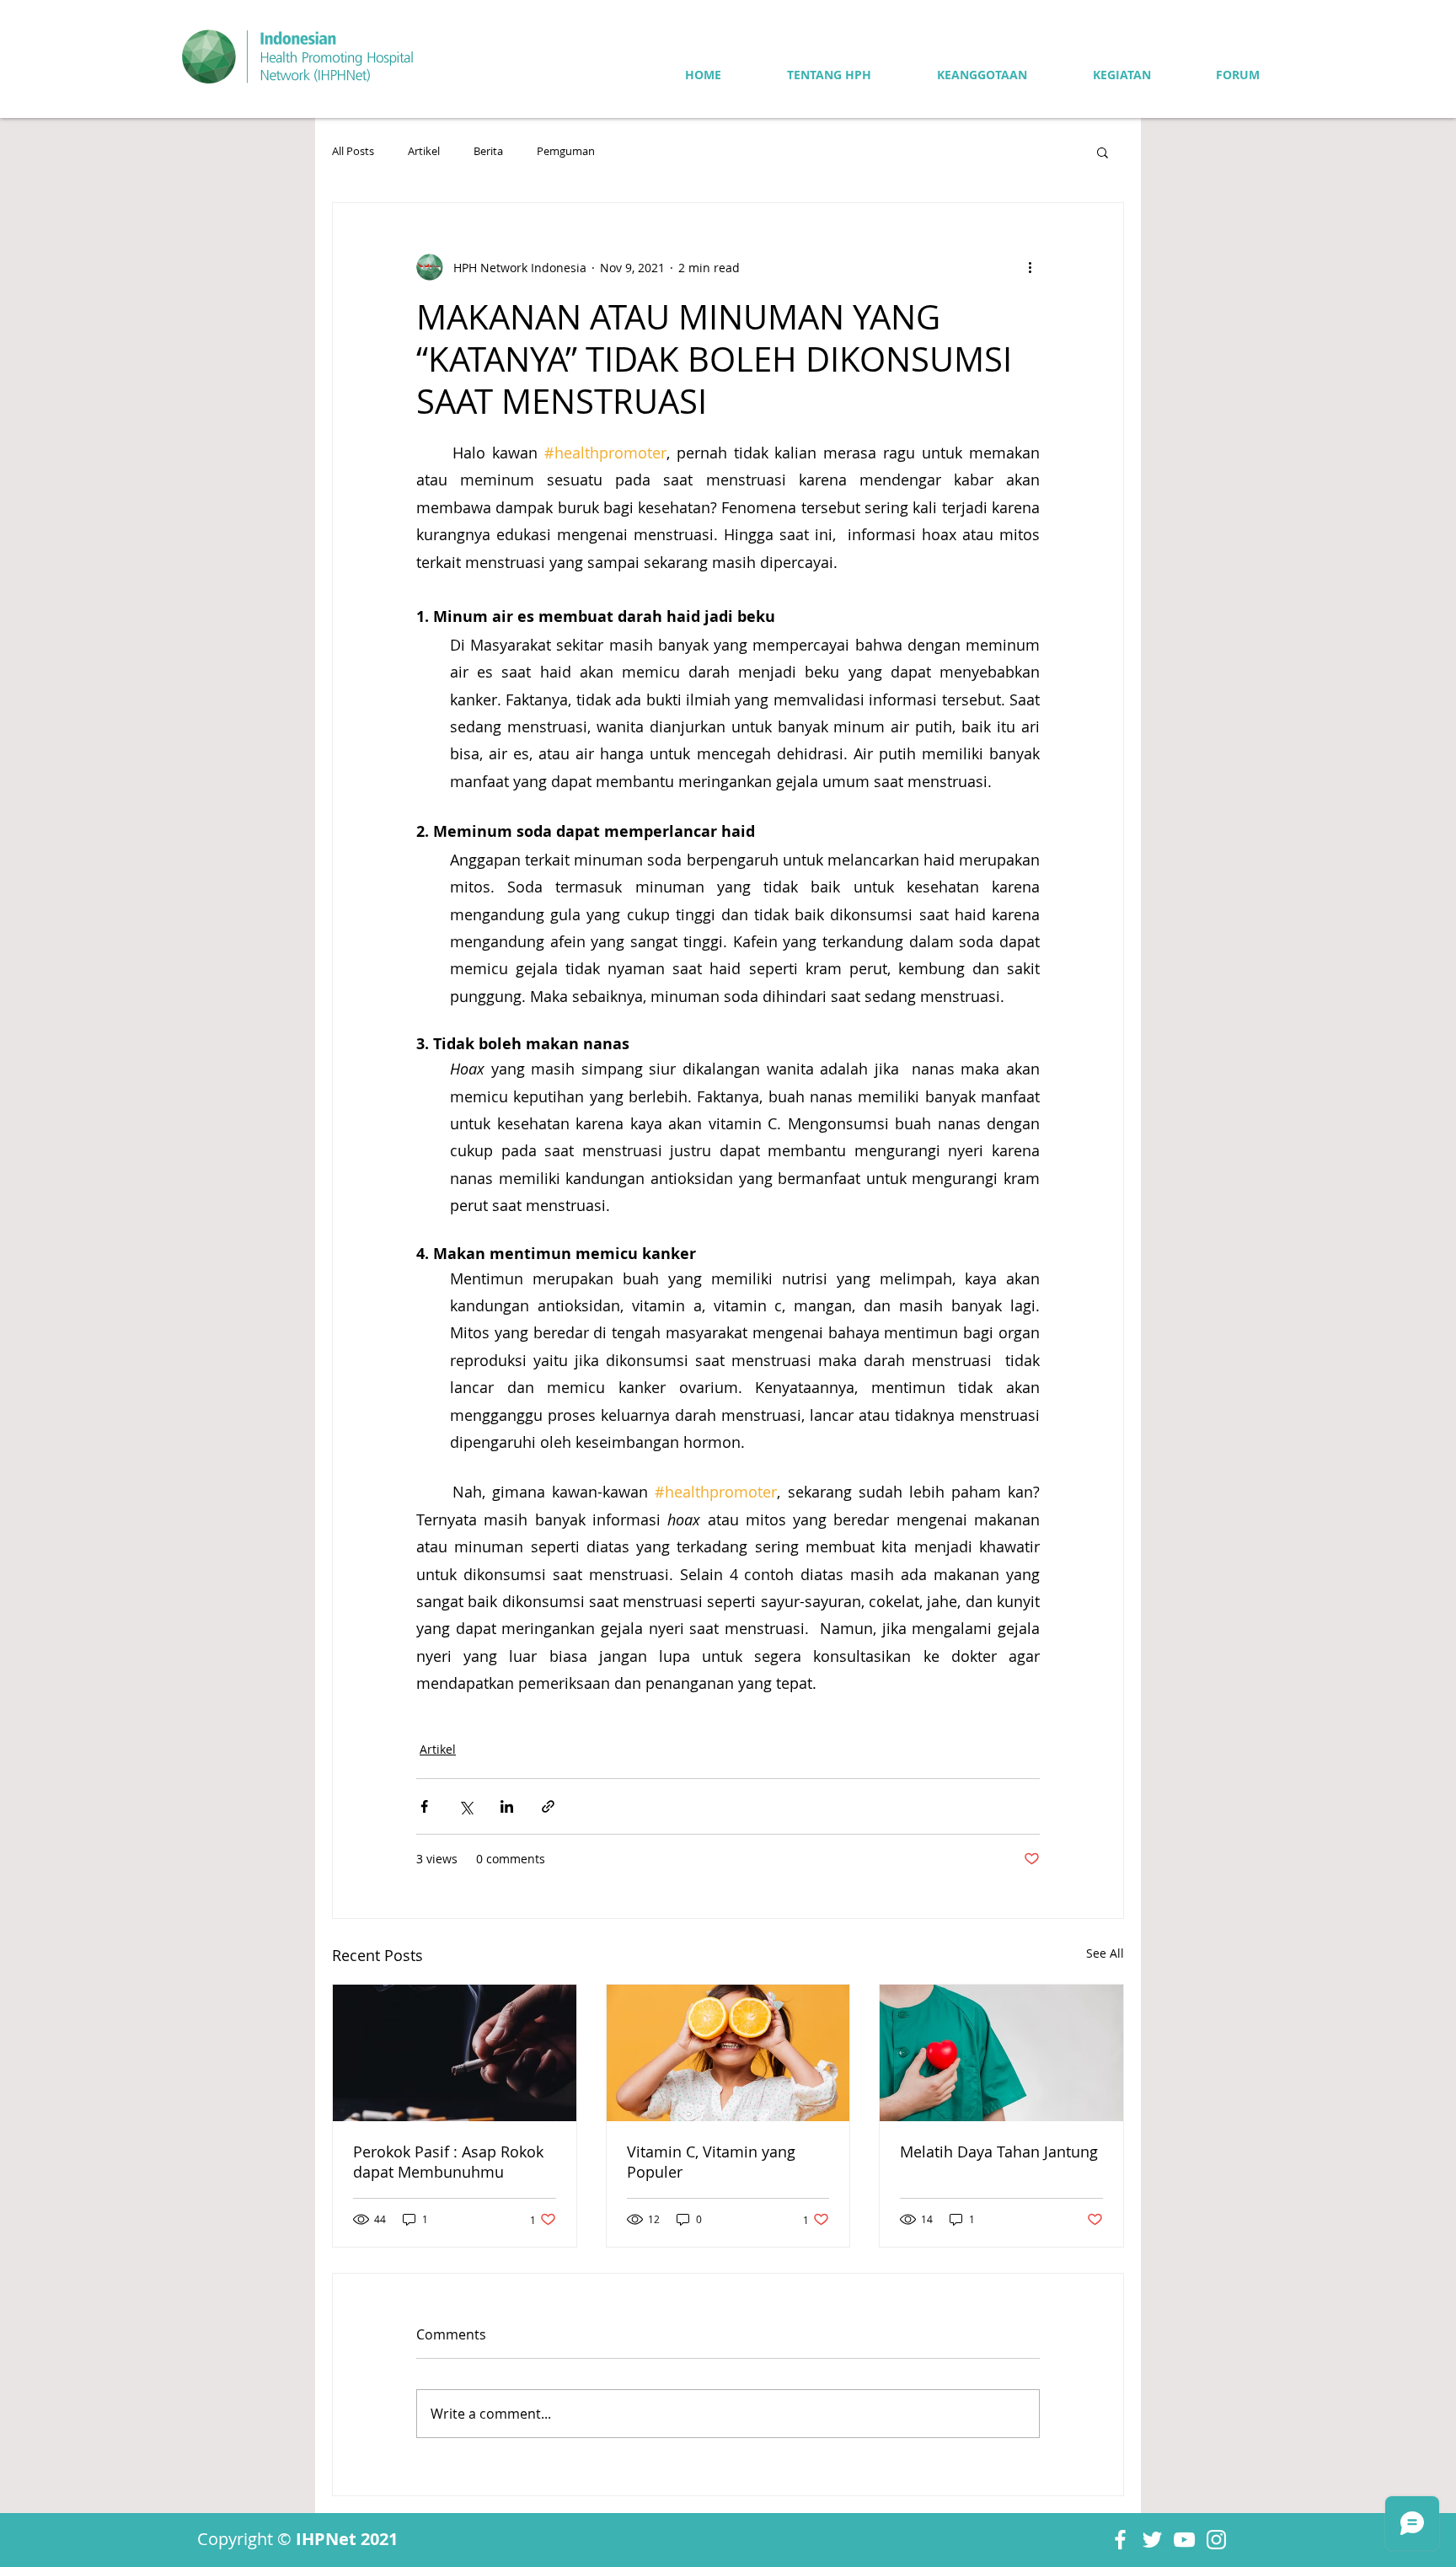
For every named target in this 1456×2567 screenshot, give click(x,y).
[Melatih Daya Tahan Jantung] (1001, 2053)
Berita (488, 152)
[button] (1103, 152)
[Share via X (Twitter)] (466, 1806)
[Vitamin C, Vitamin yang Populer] (728, 2053)
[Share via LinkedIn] (507, 1806)
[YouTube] (1184, 2540)
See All (1105, 1953)
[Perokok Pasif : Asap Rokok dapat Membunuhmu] (455, 2053)
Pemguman (566, 152)
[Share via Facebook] (424, 1806)
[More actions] (1030, 267)
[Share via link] (548, 1806)
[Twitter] (1152, 2540)
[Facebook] (1120, 2540)
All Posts (353, 152)
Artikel (424, 152)
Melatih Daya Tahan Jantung (999, 2152)
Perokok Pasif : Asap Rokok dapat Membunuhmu (448, 2162)
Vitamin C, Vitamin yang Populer (711, 2162)
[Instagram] (1216, 2540)
